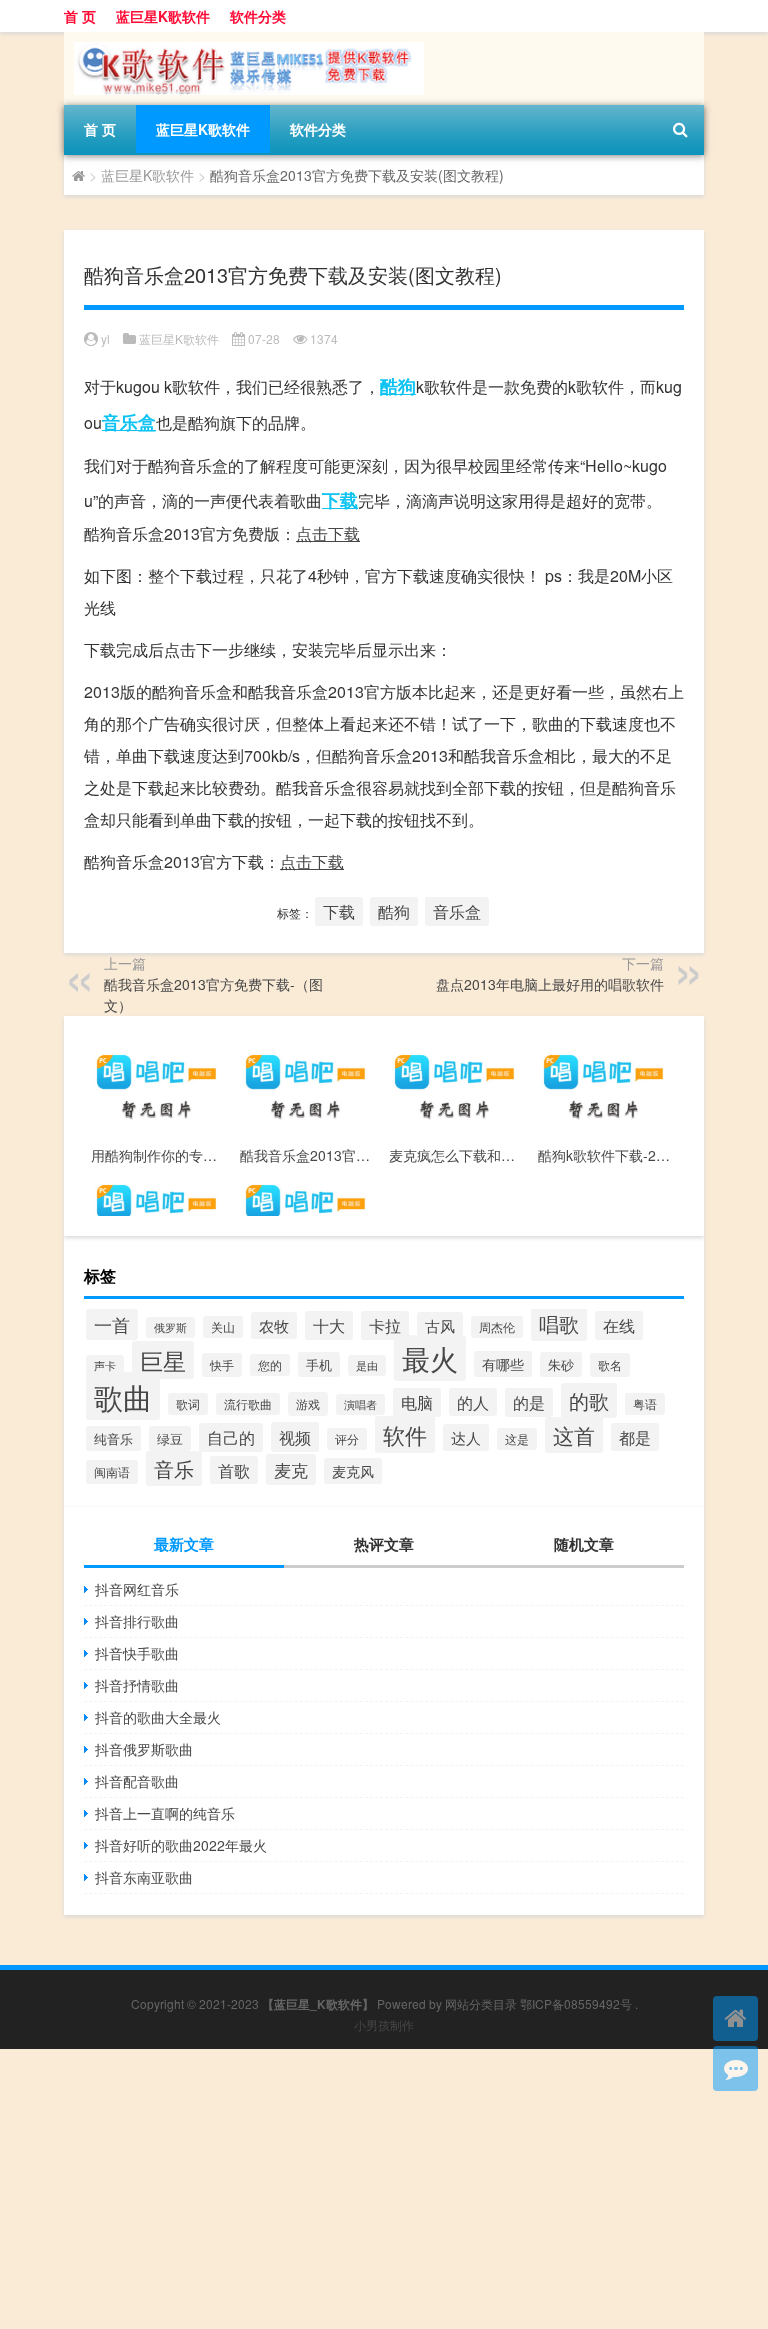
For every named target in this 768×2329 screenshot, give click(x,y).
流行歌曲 (248, 1404)
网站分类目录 (481, 2003)
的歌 (589, 1400)
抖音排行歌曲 (137, 1621)
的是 (529, 1402)
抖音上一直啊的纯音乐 (165, 1813)
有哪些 (503, 1364)
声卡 (105, 1365)
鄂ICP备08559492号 (576, 2003)
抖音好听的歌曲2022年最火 (181, 1845)
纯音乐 (113, 1438)
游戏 (308, 1404)
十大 (329, 1325)
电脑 (417, 1402)
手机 (319, 1364)
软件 (405, 1434)
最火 (430, 1358)
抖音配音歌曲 (137, 1781)
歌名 (610, 1365)
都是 (635, 1437)
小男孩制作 (384, 2024)
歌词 (188, 1404)
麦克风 (353, 1471)
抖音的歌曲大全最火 (158, 1717)
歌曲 (123, 1396)
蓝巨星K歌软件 (163, 16)
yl (105, 338)
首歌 (234, 1470)
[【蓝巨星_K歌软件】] (244, 39)
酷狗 (398, 386)
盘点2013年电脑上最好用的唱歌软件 (550, 984)
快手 (222, 1365)
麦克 (291, 1469)
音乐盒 (129, 422)
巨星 (163, 1360)
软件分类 (258, 16)
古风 (440, 1325)
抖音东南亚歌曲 (144, 1877)
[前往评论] (735, 2068)
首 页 (80, 16)
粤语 (645, 1404)
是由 (367, 1365)
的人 (473, 1402)
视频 (295, 1437)
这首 (574, 1435)
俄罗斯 (170, 1327)
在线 (619, 1325)
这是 (517, 1439)
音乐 (174, 1468)
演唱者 (360, 1404)
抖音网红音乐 (137, 1589)
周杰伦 (497, 1327)
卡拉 (385, 1325)
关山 (223, 1327)
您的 (270, 1365)
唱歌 (559, 1323)
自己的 (231, 1437)
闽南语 (112, 1472)
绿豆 (170, 1438)
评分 (347, 1439)
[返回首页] (735, 2018)
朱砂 (561, 1364)
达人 (466, 1437)
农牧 (274, 1325)
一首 (112, 1324)
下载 (340, 500)
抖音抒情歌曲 (137, 1685)
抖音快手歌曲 (137, 1653)
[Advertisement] (384, 2189)
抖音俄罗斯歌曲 (144, 1749)
